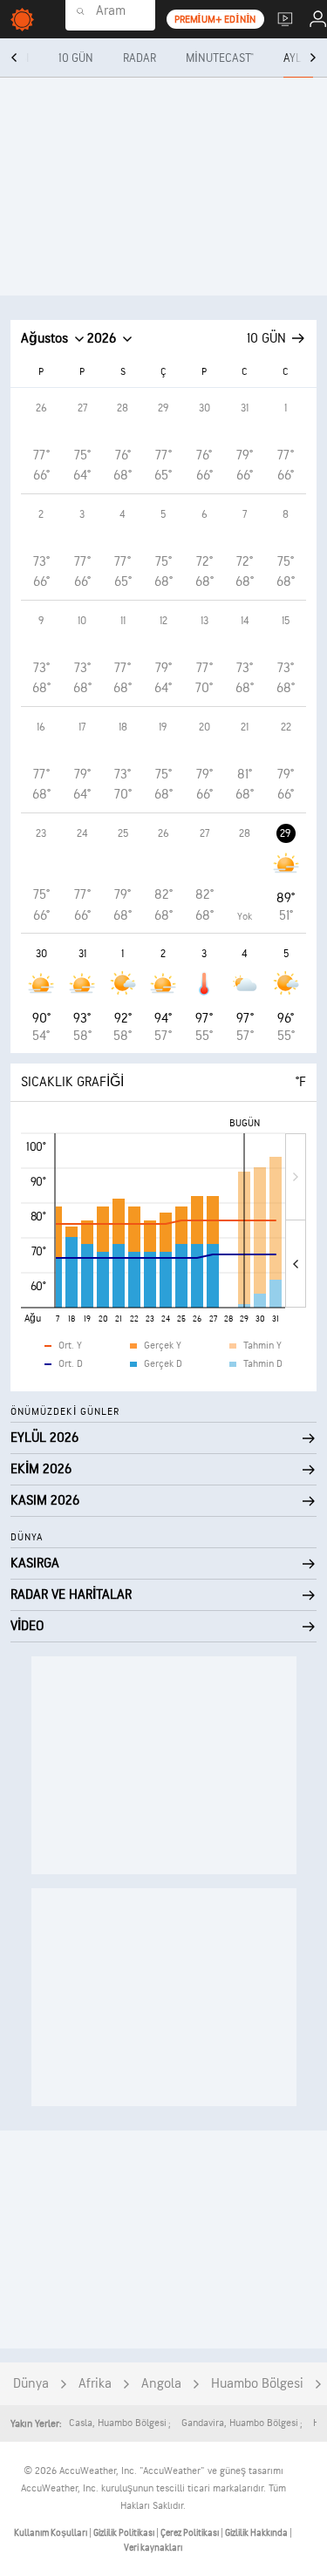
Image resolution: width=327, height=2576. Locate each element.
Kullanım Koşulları (51, 2533)
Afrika (95, 2384)
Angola (161, 2384)
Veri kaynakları (153, 2548)
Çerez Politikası (191, 2533)
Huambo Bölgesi (257, 2384)
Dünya (31, 2384)
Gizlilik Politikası (125, 2533)
